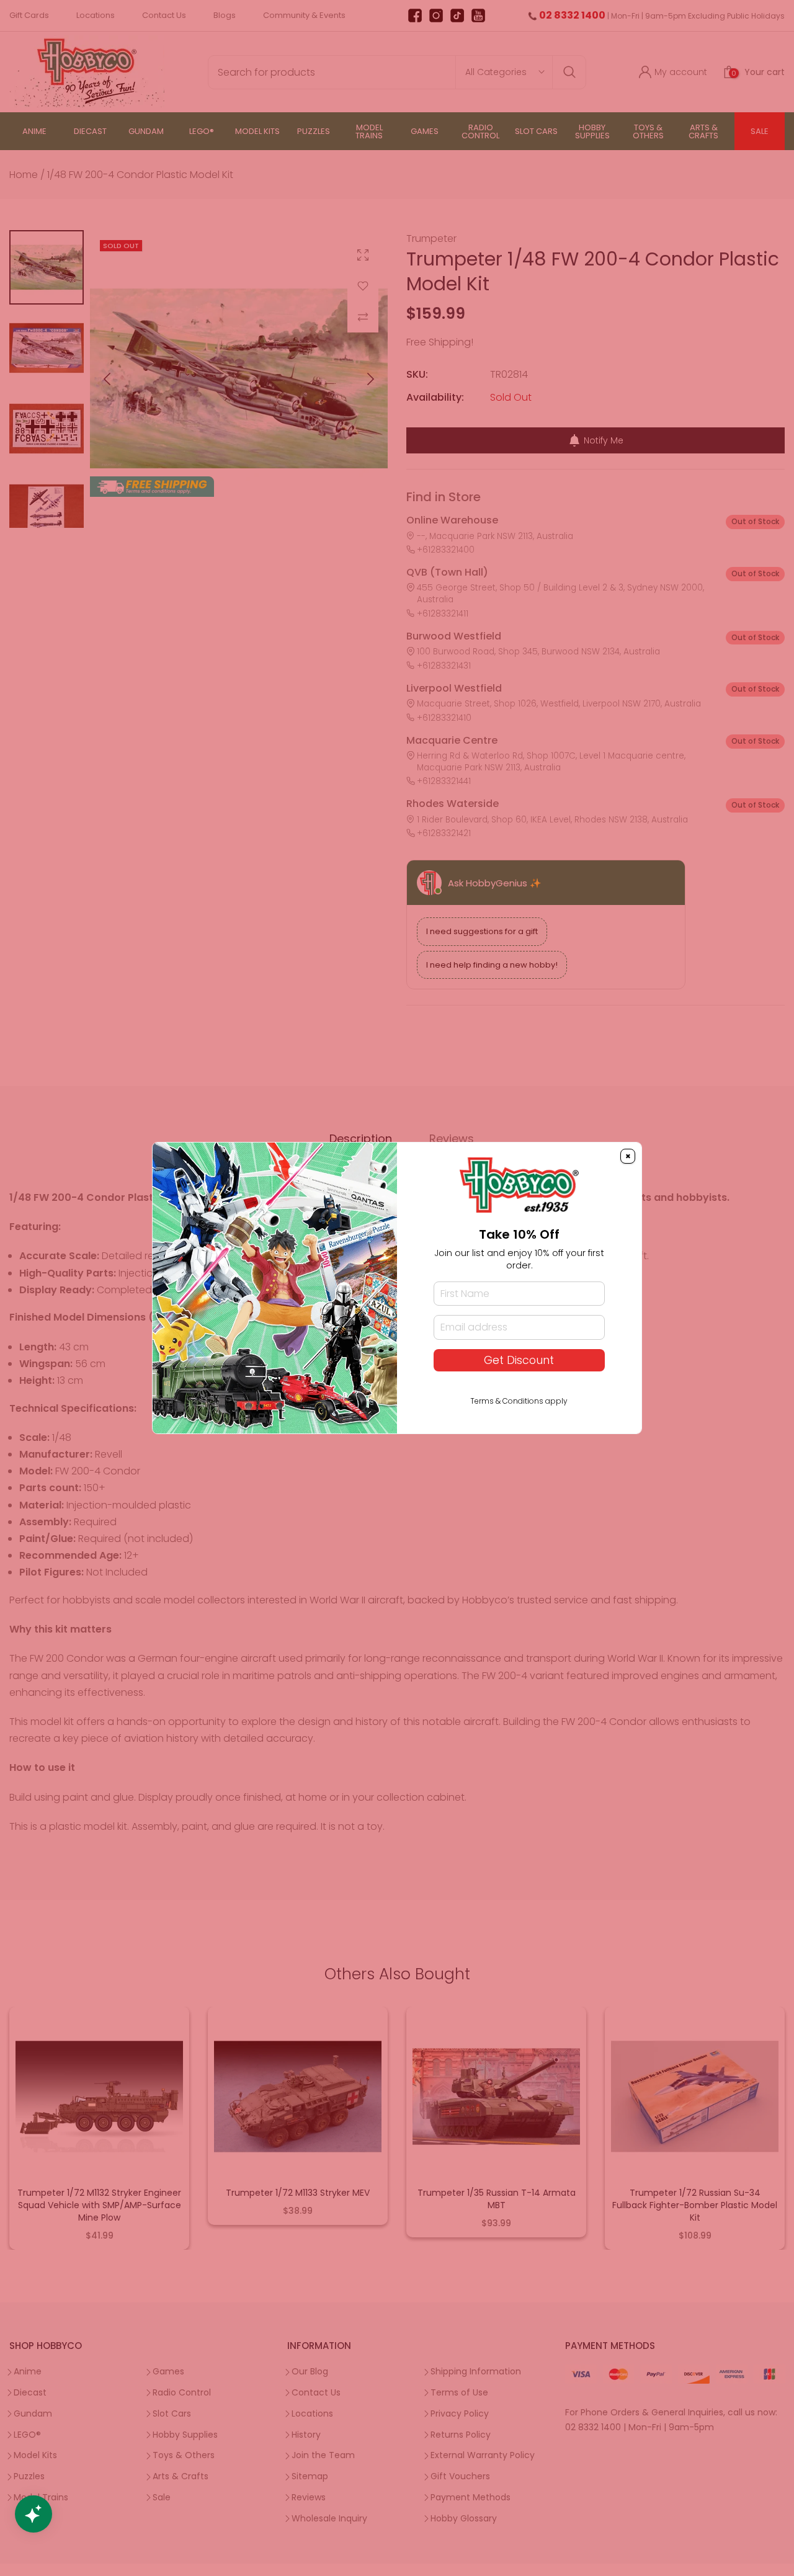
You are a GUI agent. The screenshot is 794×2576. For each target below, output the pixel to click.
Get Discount (519, 1360)
